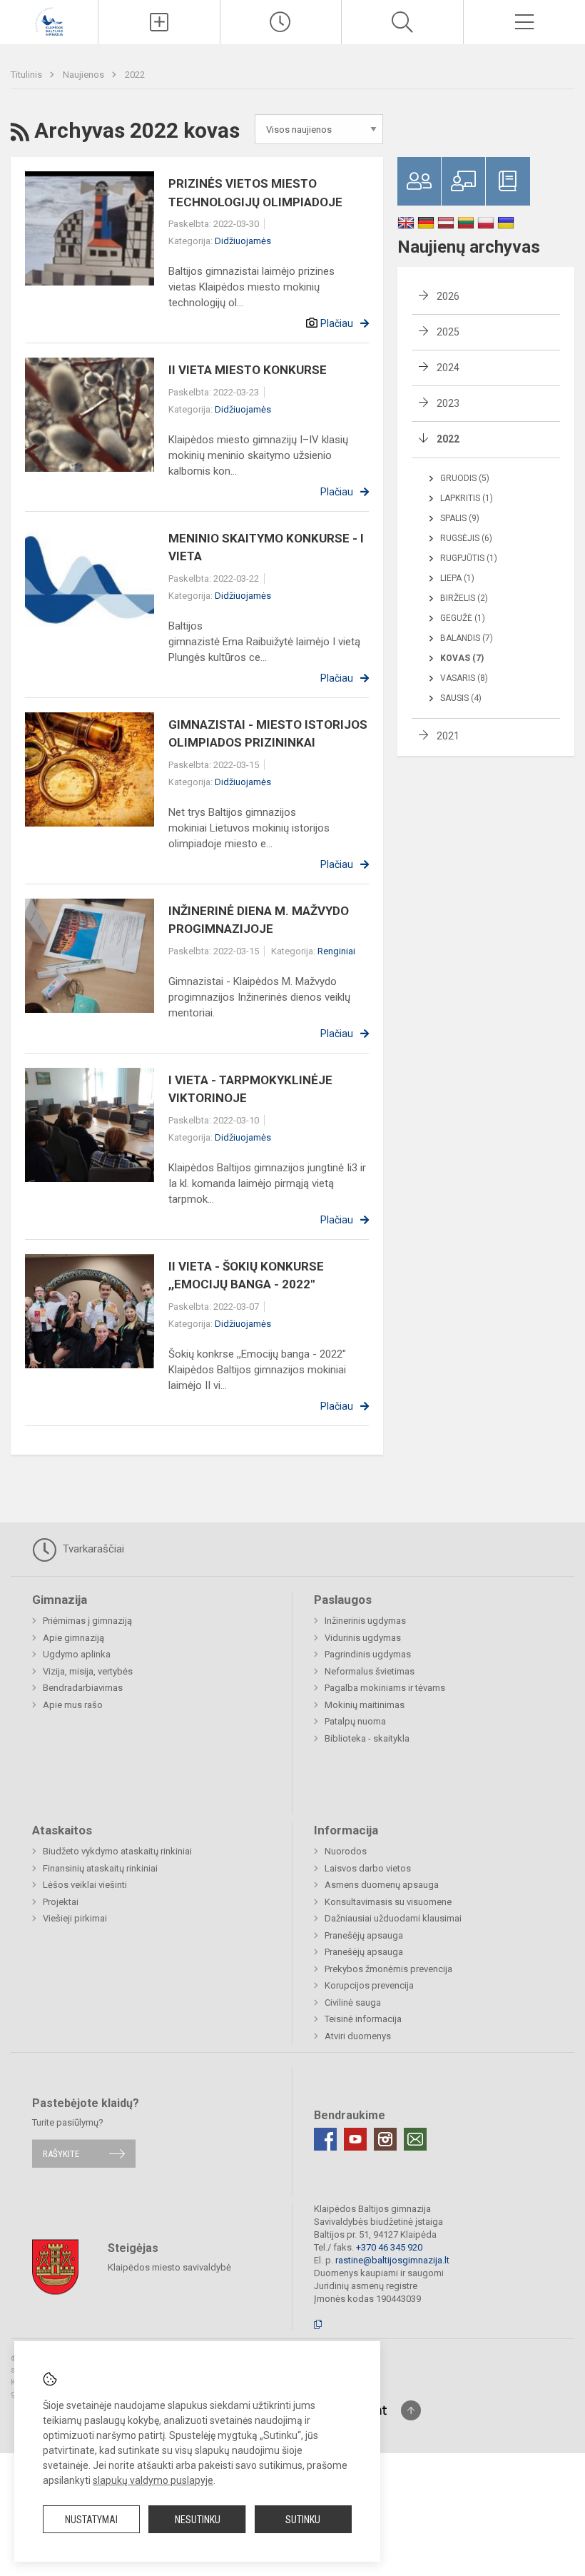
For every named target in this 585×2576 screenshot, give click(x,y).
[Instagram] (385, 2139)
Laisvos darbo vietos (368, 1868)
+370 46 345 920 (389, 2247)
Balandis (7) (467, 638)
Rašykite (61, 2154)
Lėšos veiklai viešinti (85, 1885)
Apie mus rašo (73, 1705)
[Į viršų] (411, 2410)
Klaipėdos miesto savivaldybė (169, 2267)
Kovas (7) (462, 658)
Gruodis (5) (465, 478)
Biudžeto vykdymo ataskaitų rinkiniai (117, 1851)
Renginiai (336, 951)
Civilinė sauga (353, 2002)
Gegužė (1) (463, 618)
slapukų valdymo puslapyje (153, 2480)
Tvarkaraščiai (92, 1549)
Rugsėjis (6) (466, 538)
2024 (448, 368)
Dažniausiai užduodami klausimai (393, 1918)
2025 (448, 332)
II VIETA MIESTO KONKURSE (248, 370)
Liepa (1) (457, 578)
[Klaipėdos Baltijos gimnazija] (49, 20)
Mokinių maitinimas (365, 1705)
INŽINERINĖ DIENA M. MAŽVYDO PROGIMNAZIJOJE (259, 920)
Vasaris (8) (464, 678)
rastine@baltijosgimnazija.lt (392, 2260)
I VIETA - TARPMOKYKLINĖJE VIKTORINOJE (250, 1089)
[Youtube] (355, 2139)
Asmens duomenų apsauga (382, 1885)
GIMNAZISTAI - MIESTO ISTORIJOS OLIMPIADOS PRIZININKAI (268, 734)
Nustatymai (91, 2520)
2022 (135, 75)
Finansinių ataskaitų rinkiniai (100, 1868)
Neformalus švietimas (370, 1671)
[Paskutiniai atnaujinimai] (281, 22)
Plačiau (337, 323)
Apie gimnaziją (73, 1638)
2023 (448, 403)
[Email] (415, 2139)
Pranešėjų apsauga (364, 1935)
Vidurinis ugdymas (363, 1638)
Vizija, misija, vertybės (88, 1671)
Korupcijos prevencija (369, 1985)
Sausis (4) (461, 698)
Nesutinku (198, 2520)
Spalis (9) (460, 518)
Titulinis (27, 75)
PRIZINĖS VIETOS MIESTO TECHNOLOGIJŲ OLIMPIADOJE (255, 193)
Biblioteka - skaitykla (367, 1738)
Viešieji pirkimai (75, 1918)
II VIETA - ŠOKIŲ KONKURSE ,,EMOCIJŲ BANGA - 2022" (246, 1276)
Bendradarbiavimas (83, 1688)
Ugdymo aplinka (77, 1654)
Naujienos (85, 75)
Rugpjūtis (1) (469, 558)
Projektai (61, 1902)
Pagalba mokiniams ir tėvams (385, 1688)
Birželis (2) (464, 598)
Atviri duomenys (358, 2036)
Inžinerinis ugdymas (365, 1621)
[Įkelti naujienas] (159, 22)
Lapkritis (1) (467, 498)
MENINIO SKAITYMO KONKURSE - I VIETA (266, 547)
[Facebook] (325, 2139)
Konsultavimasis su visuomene (388, 1902)
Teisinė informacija (363, 2019)
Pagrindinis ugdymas (368, 1654)
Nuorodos (346, 1851)
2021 (448, 736)
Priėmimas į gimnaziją (87, 1621)
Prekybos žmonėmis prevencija (388, 1969)
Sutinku (303, 2520)
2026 (448, 296)
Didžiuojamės (243, 241)
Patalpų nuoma (355, 1721)
